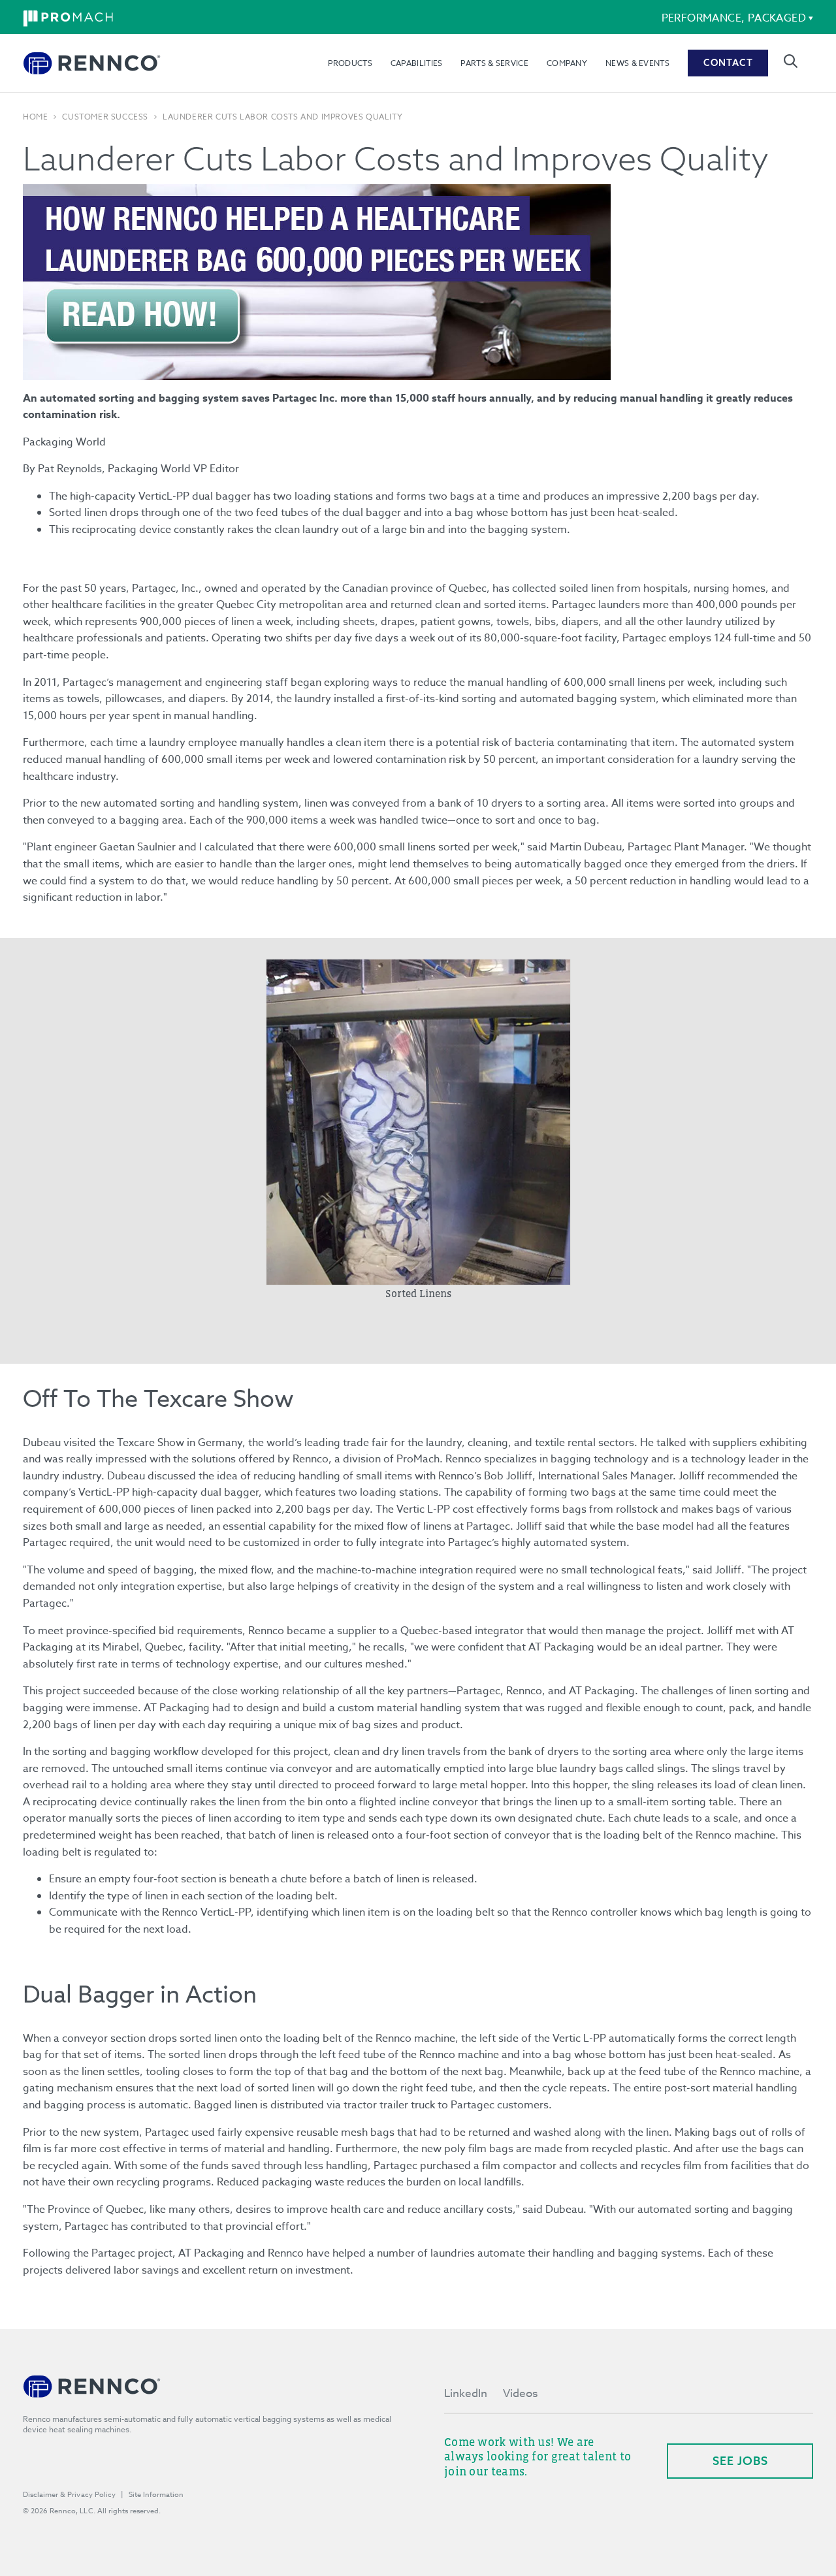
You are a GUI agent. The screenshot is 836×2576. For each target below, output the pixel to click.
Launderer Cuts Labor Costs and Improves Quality (282, 117)
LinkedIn (466, 2393)
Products (350, 63)
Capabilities (417, 63)
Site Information (156, 2495)
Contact (728, 63)
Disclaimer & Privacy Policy (69, 2495)
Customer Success (105, 117)
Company (567, 63)
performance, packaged (734, 18)
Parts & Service (494, 63)
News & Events (637, 63)
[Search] (791, 61)
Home (35, 117)
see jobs (740, 2461)
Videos (520, 2393)
